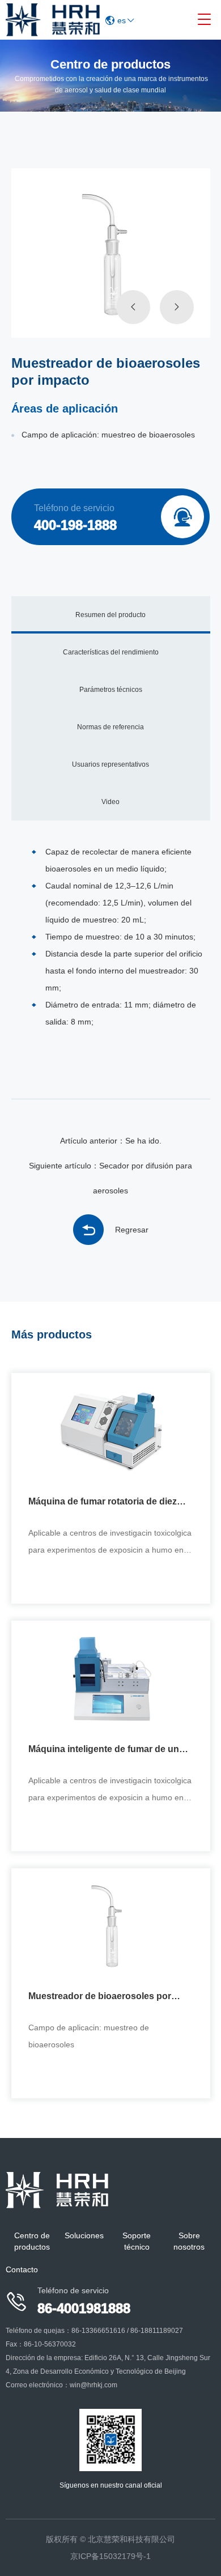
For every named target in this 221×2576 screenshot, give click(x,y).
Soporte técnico (137, 2241)
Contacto (22, 2269)
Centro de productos (32, 2241)
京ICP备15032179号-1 (110, 2556)
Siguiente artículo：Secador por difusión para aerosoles (110, 1178)
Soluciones (84, 2235)
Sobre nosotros (189, 2241)
